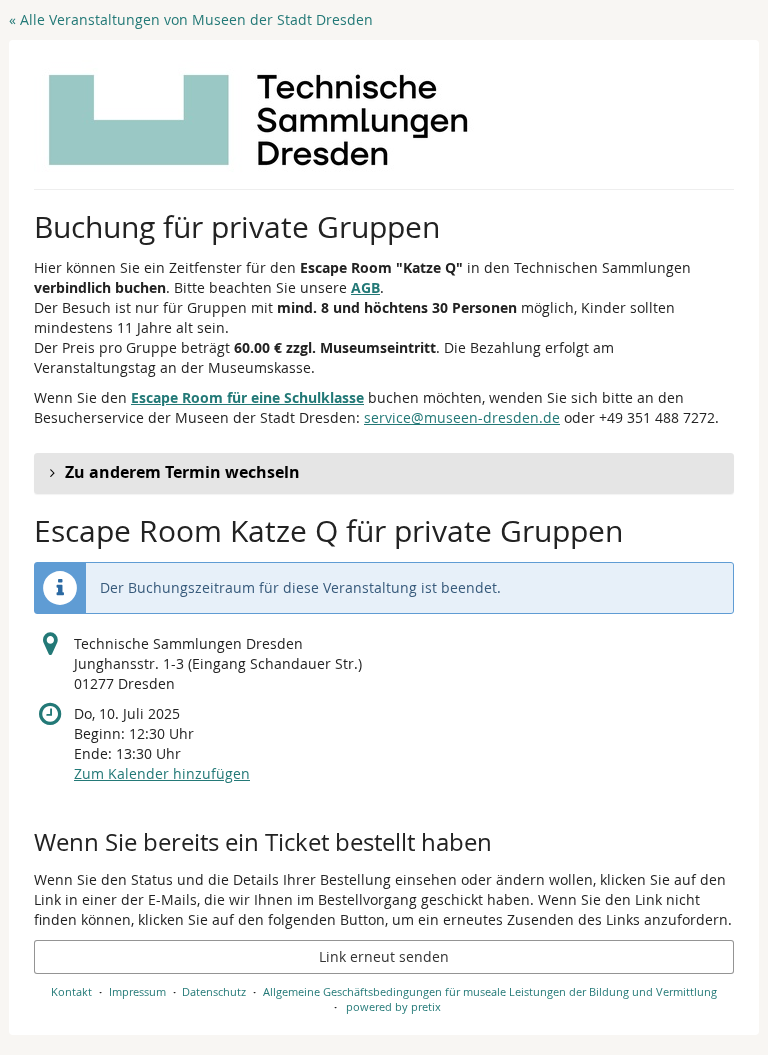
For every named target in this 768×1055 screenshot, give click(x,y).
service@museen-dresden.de (462, 417)
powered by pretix (393, 1006)
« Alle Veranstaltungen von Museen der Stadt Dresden (191, 19)
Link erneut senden (384, 956)
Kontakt (71, 991)
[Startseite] (258, 120)
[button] (384, 473)
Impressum (137, 991)
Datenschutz (214, 991)
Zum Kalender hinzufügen (162, 773)
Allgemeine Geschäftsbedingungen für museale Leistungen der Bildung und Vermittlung (490, 991)
